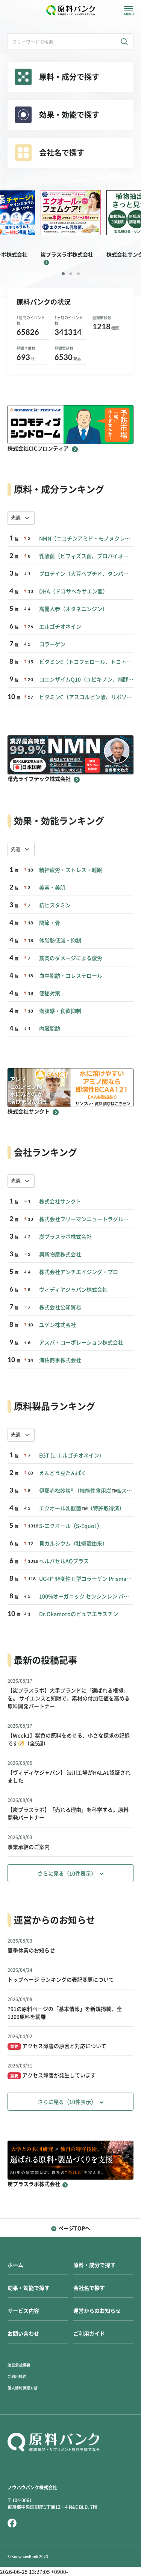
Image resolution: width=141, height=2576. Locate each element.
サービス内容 (23, 2311)
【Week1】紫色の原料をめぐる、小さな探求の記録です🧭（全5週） (69, 1740)
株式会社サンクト (60, 1202)
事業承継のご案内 (29, 1847)
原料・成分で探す (94, 2265)
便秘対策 (50, 993)
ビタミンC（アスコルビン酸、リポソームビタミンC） (86, 697)
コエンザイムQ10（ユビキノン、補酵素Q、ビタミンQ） (86, 680)
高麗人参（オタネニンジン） (73, 609)
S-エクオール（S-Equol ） (71, 1526)
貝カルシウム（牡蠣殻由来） (73, 1544)
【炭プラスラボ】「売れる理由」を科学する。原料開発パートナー (68, 1814)
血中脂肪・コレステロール (71, 976)
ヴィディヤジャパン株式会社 (73, 1290)
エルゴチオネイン (60, 627)
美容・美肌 (52, 888)
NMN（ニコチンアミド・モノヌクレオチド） (86, 539)
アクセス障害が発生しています (53, 2075)
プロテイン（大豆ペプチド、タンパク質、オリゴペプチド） (86, 574)
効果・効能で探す (29, 2288)
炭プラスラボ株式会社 (65, 1237)
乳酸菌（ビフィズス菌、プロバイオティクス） (86, 556)
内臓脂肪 (50, 1029)
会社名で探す (89, 2288)
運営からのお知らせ (97, 2311)
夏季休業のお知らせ (31, 1950)
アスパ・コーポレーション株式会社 (81, 1343)
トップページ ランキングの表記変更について (61, 1980)
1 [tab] (63, 274)
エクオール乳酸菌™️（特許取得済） (82, 1508)
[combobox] (21, 518)
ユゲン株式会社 (58, 1325)
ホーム (15, 2265)
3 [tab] (78, 274)
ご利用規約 (17, 2376)
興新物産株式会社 (60, 1254)
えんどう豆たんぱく (63, 1473)
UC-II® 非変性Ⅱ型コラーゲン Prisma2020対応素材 (86, 1579)
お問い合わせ (23, 2334)
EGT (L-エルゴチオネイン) (70, 1455)
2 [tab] (71, 274)
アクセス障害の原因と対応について (58, 2046)
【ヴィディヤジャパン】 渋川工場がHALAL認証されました (69, 1777)
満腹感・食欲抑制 (60, 1011)
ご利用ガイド (89, 2334)
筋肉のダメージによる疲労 (71, 958)
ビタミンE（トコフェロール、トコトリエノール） (86, 662)
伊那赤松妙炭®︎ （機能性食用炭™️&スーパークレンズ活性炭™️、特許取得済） (86, 1491)
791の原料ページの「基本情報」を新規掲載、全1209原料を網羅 (65, 2013)
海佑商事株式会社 (60, 1360)
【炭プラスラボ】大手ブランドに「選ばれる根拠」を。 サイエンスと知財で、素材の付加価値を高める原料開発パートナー (69, 1698)
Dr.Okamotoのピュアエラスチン (79, 1614)
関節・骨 (50, 923)
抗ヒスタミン (55, 905)
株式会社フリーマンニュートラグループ (86, 1219)
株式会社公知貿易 (60, 1307)
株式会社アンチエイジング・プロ (79, 1272)
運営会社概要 (19, 2365)
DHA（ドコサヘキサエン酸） (74, 591)
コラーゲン (52, 644)
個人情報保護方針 (23, 2388)
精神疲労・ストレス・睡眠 (71, 870)
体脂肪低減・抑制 (60, 941)
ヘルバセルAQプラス (64, 1561)
